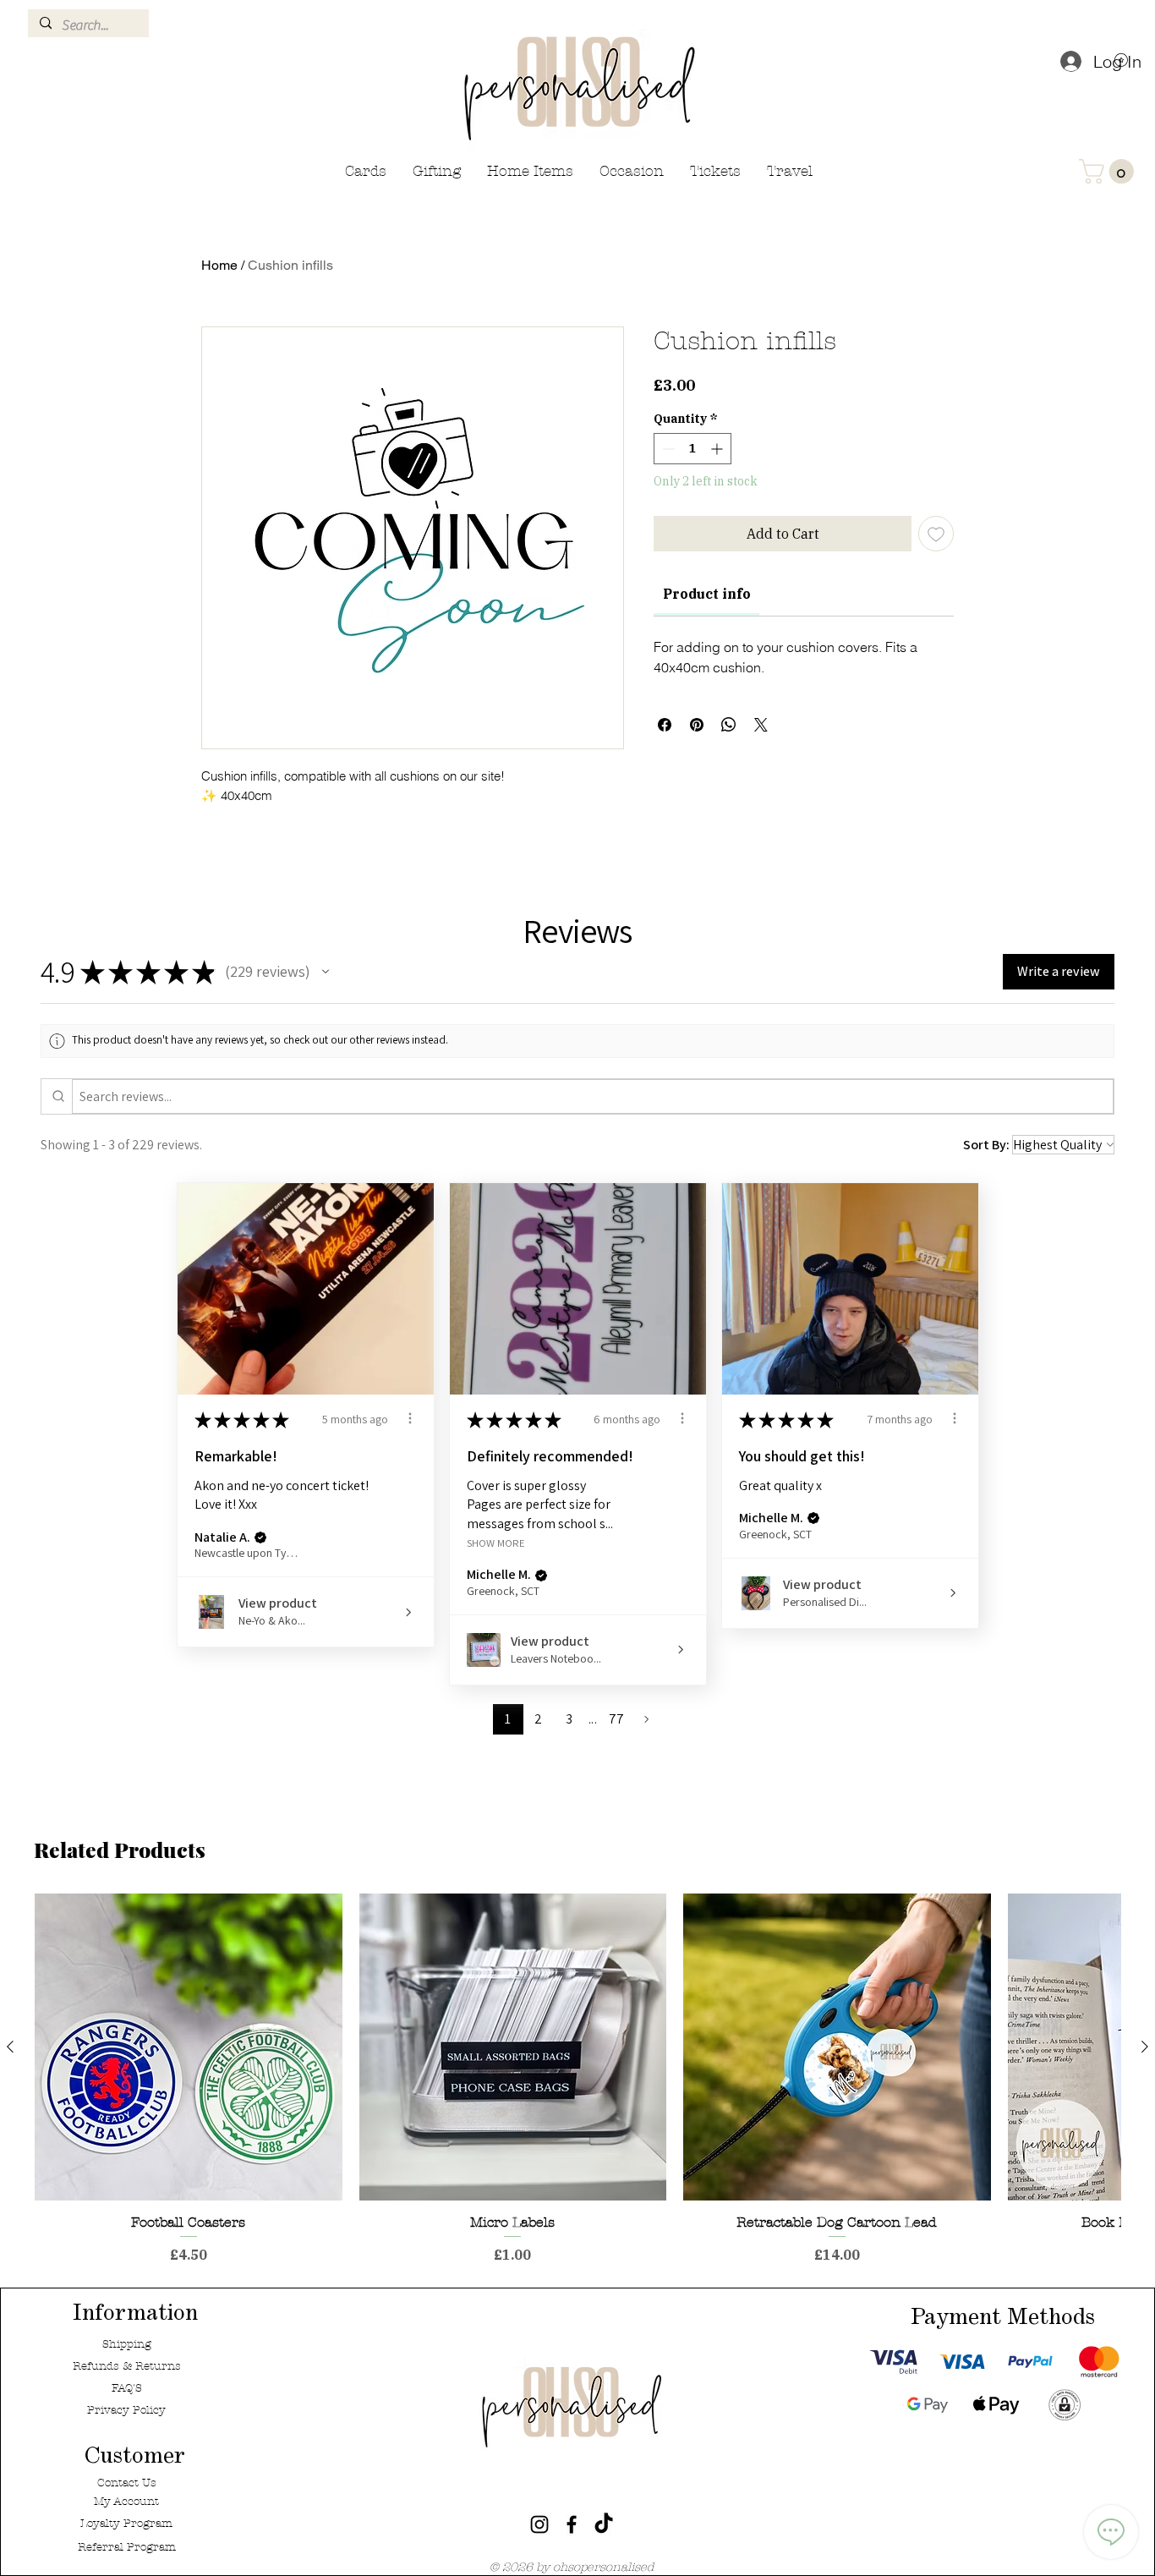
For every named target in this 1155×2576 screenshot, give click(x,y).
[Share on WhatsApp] (729, 725)
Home (219, 265)
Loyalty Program (126, 2524)
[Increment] (718, 449)
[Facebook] (572, 2524)
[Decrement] (667, 449)
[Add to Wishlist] (936, 534)
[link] (707, 594)
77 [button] (617, 1719)
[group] (577, 2079)
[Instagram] (539, 2524)
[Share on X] (761, 725)
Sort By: (986, 1145)
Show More (496, 1542)
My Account (126, 2502)
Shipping (127, 2344)
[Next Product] (1145, 2047)
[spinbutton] (692, 449)
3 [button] (569, 1719)
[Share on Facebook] (665, 725)
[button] (1109, 171)
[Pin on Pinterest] (697, 725)
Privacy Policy (126, 2410)
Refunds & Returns (127, 2366)
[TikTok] (604, 2524)
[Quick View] (189, 2047)
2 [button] (538, 1719)
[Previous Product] (10, 2047)
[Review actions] (410, 1418)
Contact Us (127, 2483)
